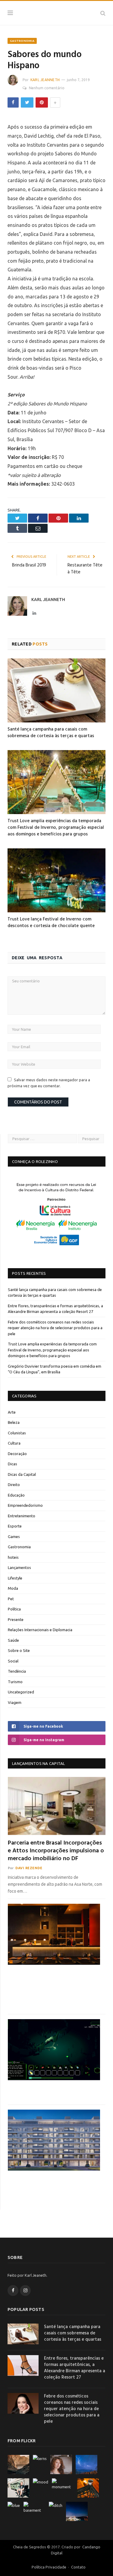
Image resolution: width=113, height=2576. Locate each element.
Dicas (13, 1464)
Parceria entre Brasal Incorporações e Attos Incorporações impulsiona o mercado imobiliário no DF (56, 1851)
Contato (78, 2567)
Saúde (13, 1640)
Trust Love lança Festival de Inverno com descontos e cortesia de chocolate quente (51, 923)
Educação (16, 1495)
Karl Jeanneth (45, 80)
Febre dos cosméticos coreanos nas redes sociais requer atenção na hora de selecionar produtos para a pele (55, 1328)
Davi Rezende (29, 1868)
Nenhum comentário (47, 88)
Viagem (15, 1702)
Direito (14, 1485)
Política (14, 1609)
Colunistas (17, 1433)
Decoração (17, 1454)
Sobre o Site (19, 1650)
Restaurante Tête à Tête (85, 569)
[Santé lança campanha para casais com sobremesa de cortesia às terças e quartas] (56, 690)
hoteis (13, 1557)
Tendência (17, 1671)
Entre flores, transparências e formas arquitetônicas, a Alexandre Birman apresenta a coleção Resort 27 (75, 2368)
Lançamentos (19, 1567)
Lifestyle (15, 1578)
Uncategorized (21, 1692)
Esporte (15, 1526)
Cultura (14, 1443)
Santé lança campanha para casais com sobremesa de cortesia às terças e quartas (51, 733)
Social (13, 1661)
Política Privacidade (49, 2567)
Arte (12, 1412)
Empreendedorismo (25, 1505)
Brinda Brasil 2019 (29, 565)
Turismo (15, 1682)
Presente (16, 1619)
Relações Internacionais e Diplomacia (40, 1630)
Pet (11, 1599)
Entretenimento (22, 1516)
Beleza (14, 1422)
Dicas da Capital (22, 1474)
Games (14, 1537)
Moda (13, 1588)
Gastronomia (22, 41)
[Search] (103, 13)
